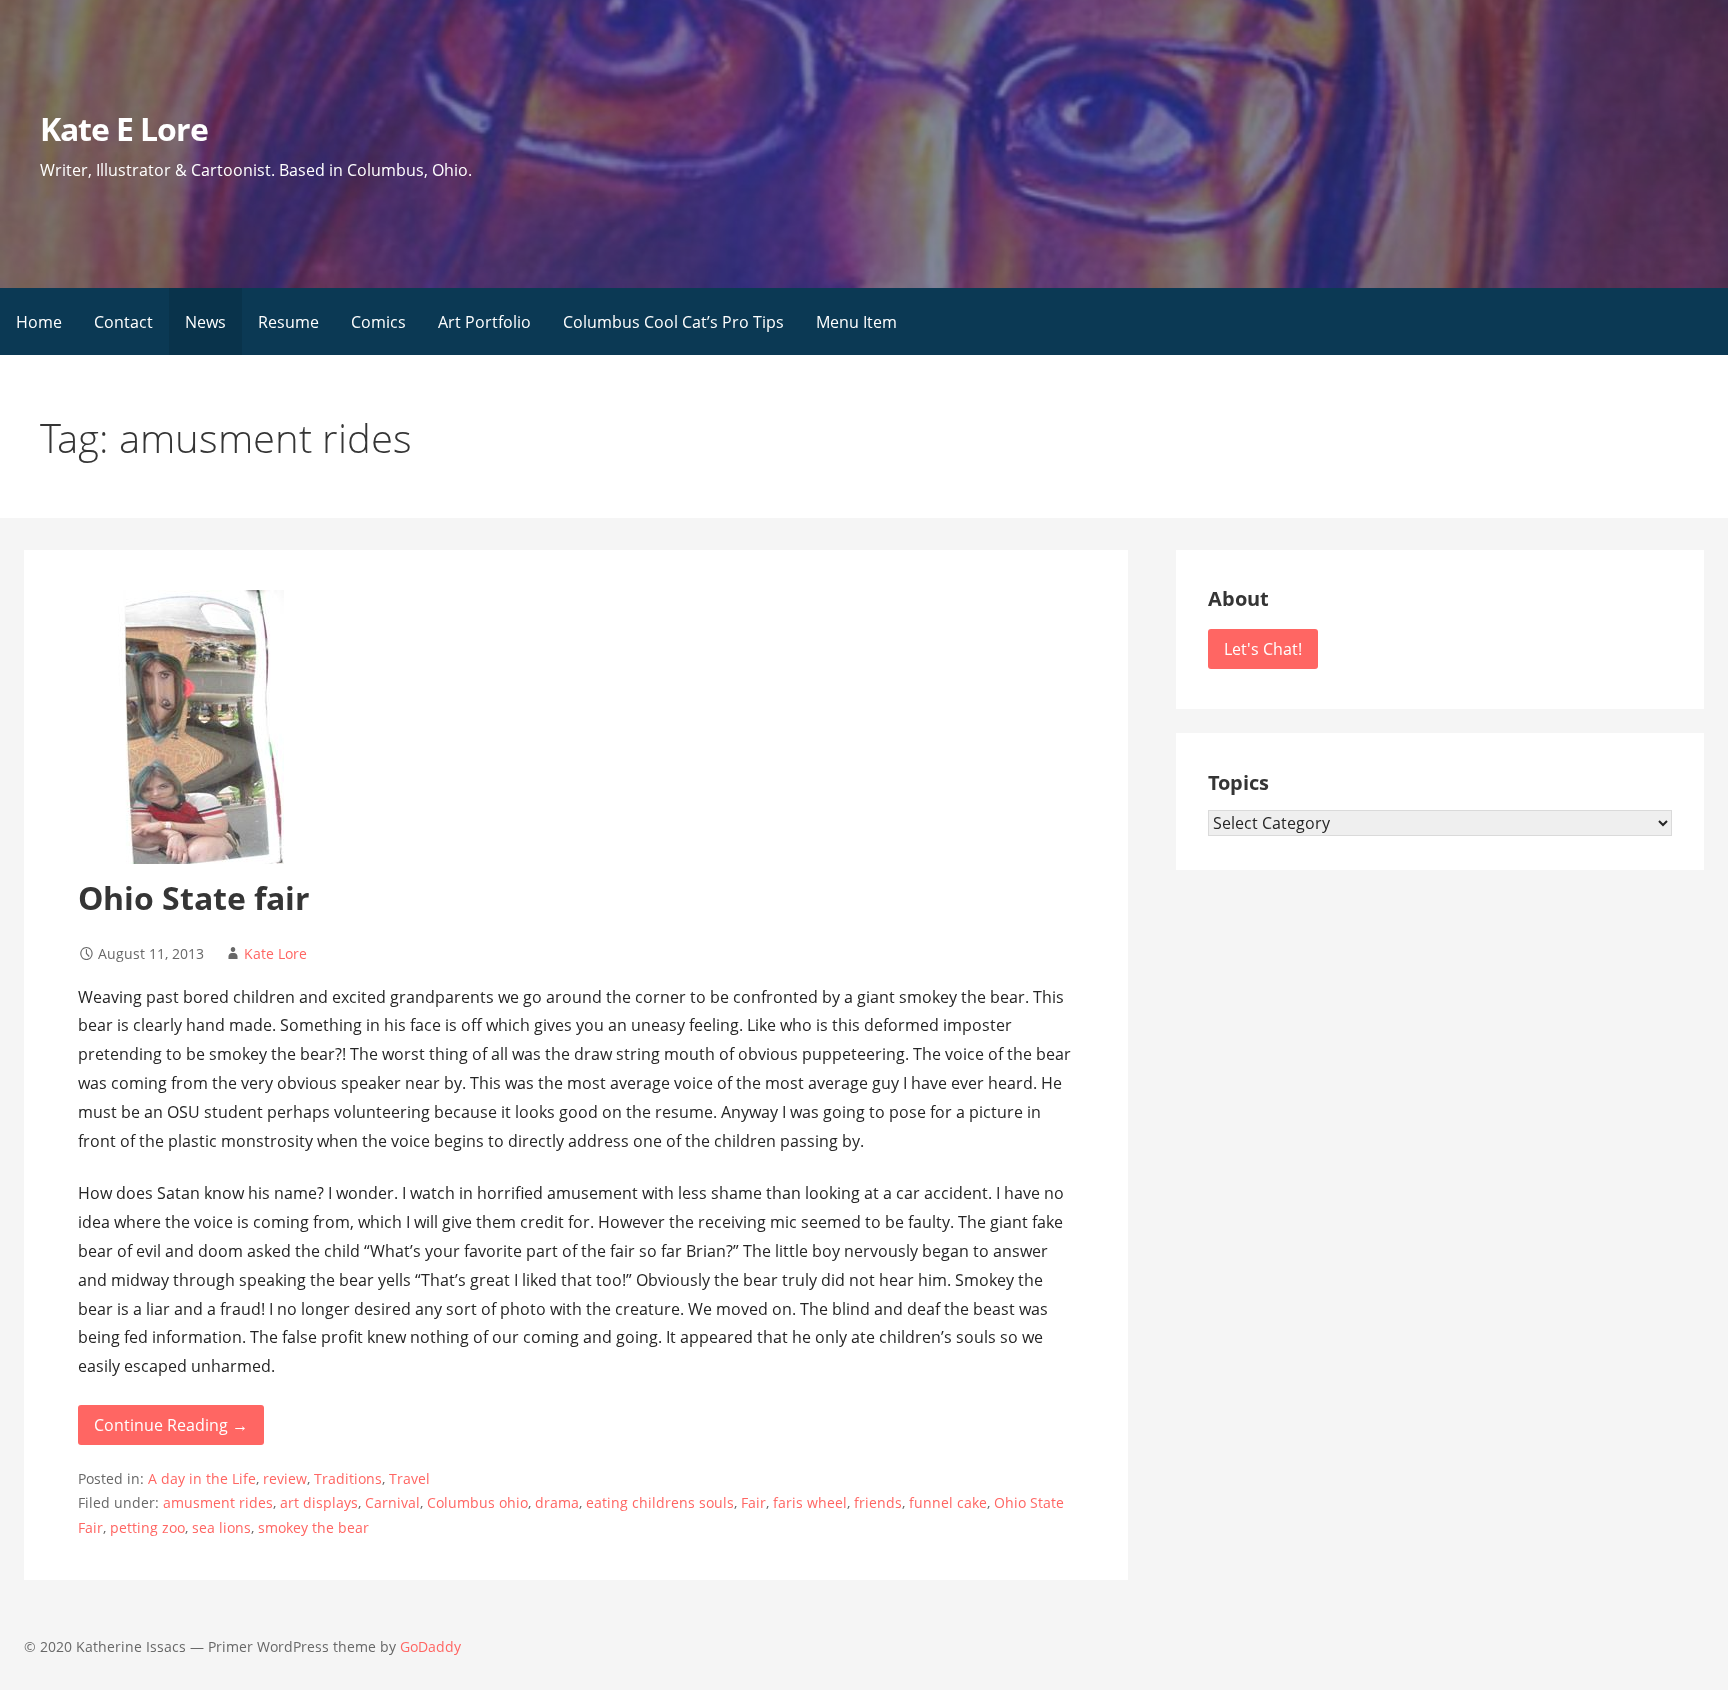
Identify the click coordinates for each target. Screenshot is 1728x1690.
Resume (288, 322)
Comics (378, 322)
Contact (123, 322)
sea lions (221, 1527)
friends (878, 1502)
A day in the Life (202, 1478)
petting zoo (147, 1527)
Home (39, 322)
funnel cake (948, 1502)
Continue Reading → (171, 1425)
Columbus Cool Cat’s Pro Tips (673, 322)
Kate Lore (275, 953)
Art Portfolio (484, 322)
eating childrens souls (660, 1502)
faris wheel (810, 1502)
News (205, 322)
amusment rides (218, 1502)
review (285, 1478)
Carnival (392, 1502)
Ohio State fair (194, 897)
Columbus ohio (477, 1502)
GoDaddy (430, 1646)
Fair (753, 1502)
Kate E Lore (124, 128)
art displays (319, 1502)
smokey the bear (313, 1527)
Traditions (348, 1478)
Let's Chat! (1263, 649)
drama (557, 1502)
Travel (409, 1478)
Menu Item (856, 322)
